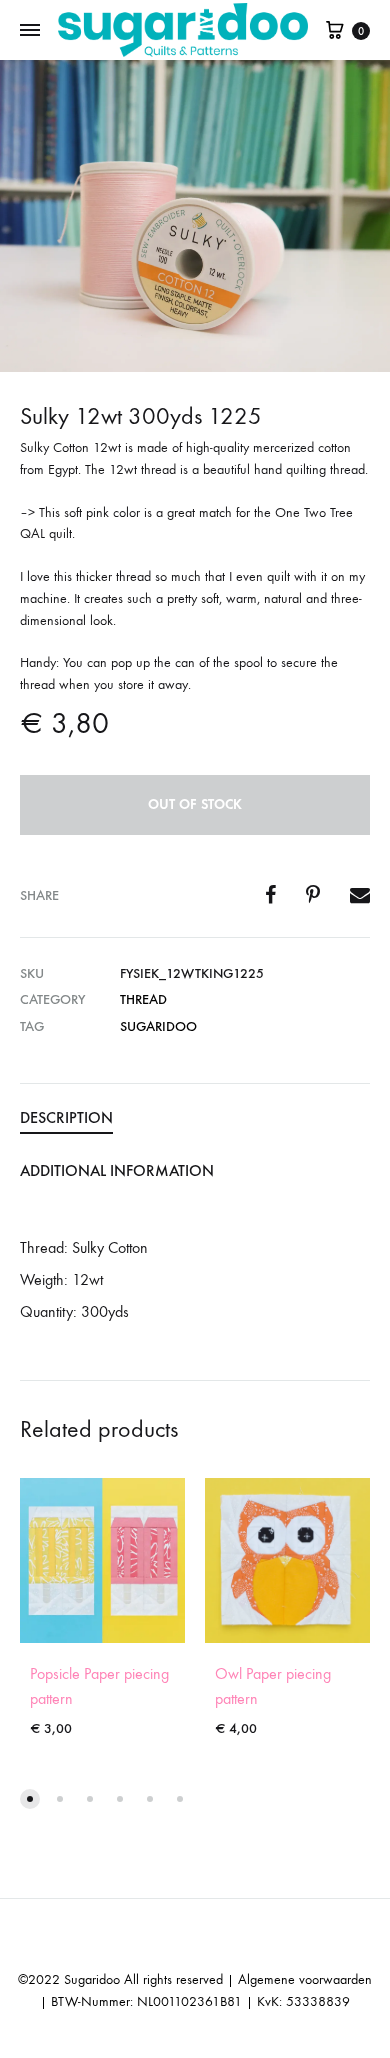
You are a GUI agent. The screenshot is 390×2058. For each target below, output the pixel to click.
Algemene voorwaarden (305, 1979)
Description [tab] (66, 1117)
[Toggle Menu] (30, 31)
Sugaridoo (158, 1026)
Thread (143, 999)
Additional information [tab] (117, 1170)
